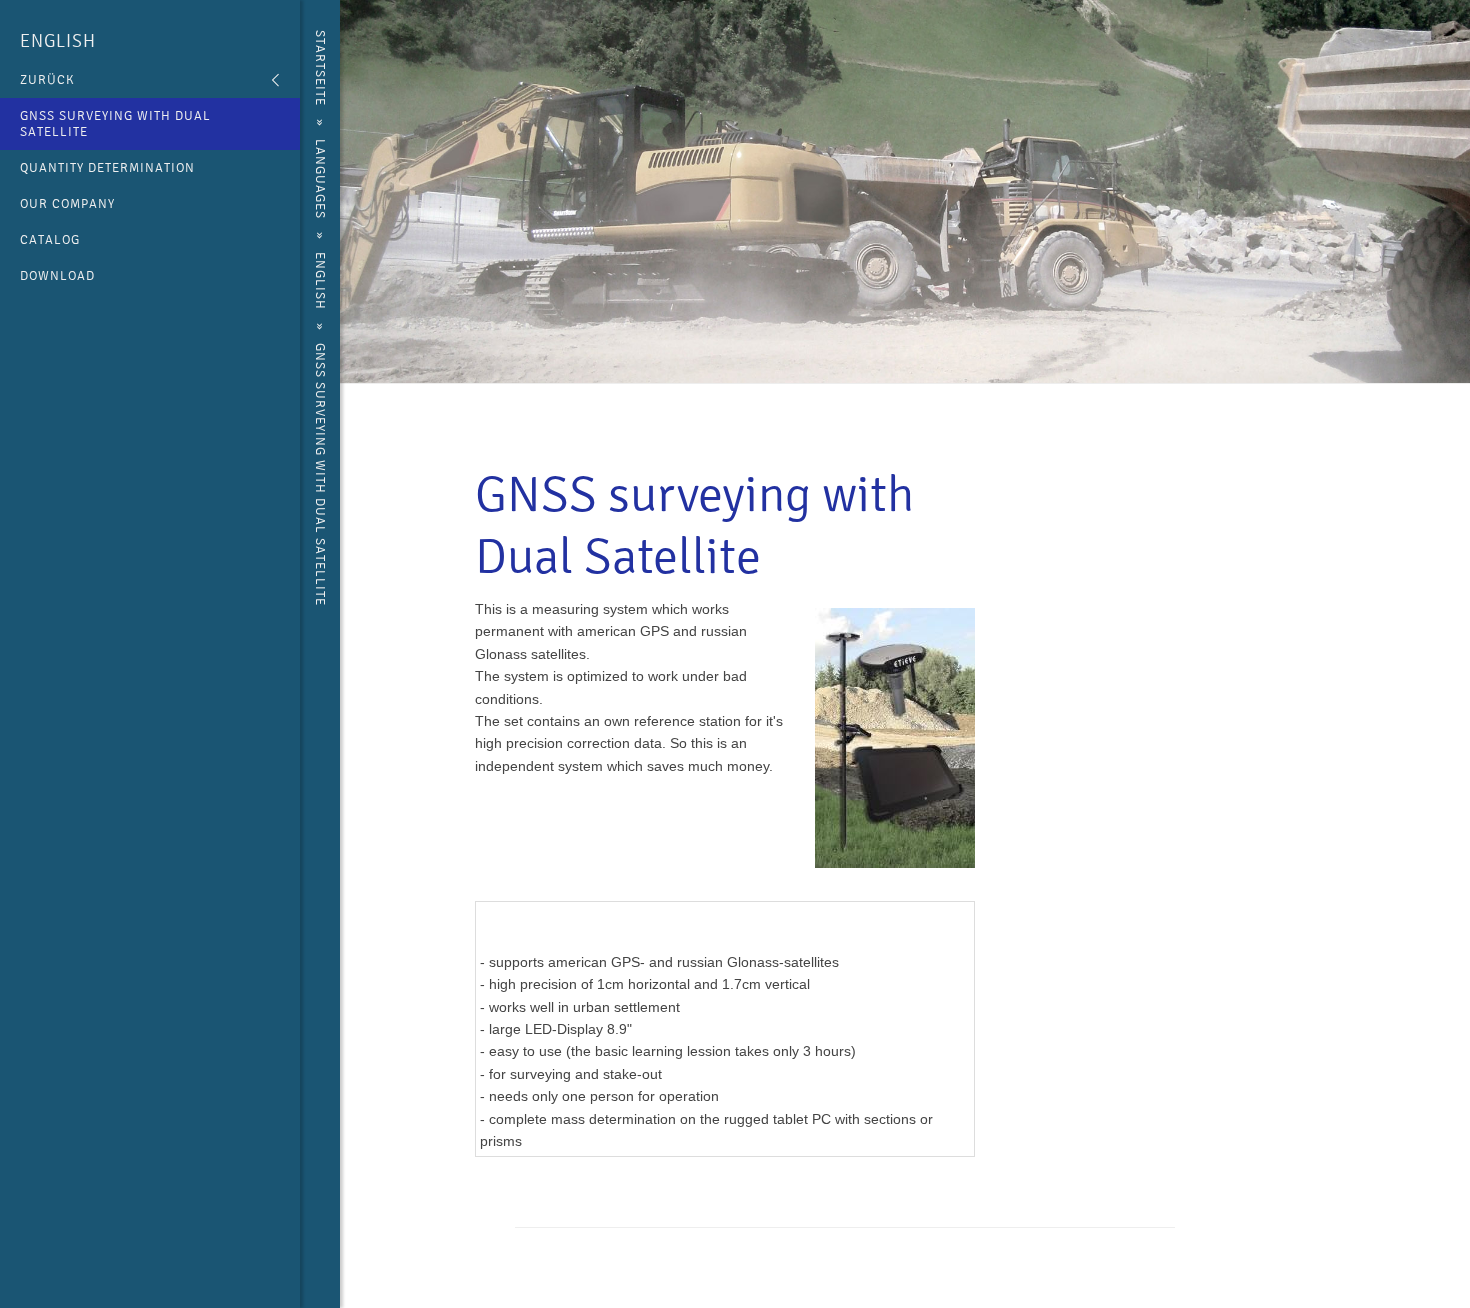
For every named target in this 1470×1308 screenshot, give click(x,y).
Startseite (320, 68)
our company (67, 204)
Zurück (47, 80)
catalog (50, 240)
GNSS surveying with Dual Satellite (115, 124)
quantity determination (107, 168)
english (58, 41)
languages (320, 179)
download (57, 276)
